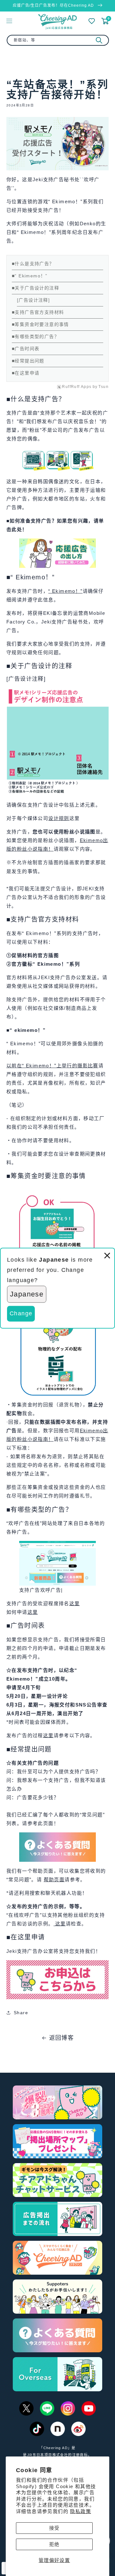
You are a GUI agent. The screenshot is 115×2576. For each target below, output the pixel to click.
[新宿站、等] (99, 40)
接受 (54, 2528)
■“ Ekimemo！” (30, 276)
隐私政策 (80, 2511)
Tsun (103, 387)
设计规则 (59, 818)
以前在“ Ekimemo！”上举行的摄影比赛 (52, 1066)
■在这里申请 (26, 373)
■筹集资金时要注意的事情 (40, 324)
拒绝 (54, 2544)
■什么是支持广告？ (33, 264)
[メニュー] (9, 21)
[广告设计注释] (33, 300)
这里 (75, 1603)
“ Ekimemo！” (65, 591)
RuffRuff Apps (77, 387)
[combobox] (58, 40)
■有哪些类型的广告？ (35, 337)
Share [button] (21, 2013)
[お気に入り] (92, 21)
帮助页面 (54, 1880)
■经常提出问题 (28, 361)
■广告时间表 (26, 349)
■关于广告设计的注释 (35, 288)
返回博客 (62, 2038)
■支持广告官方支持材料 (38, 312)
